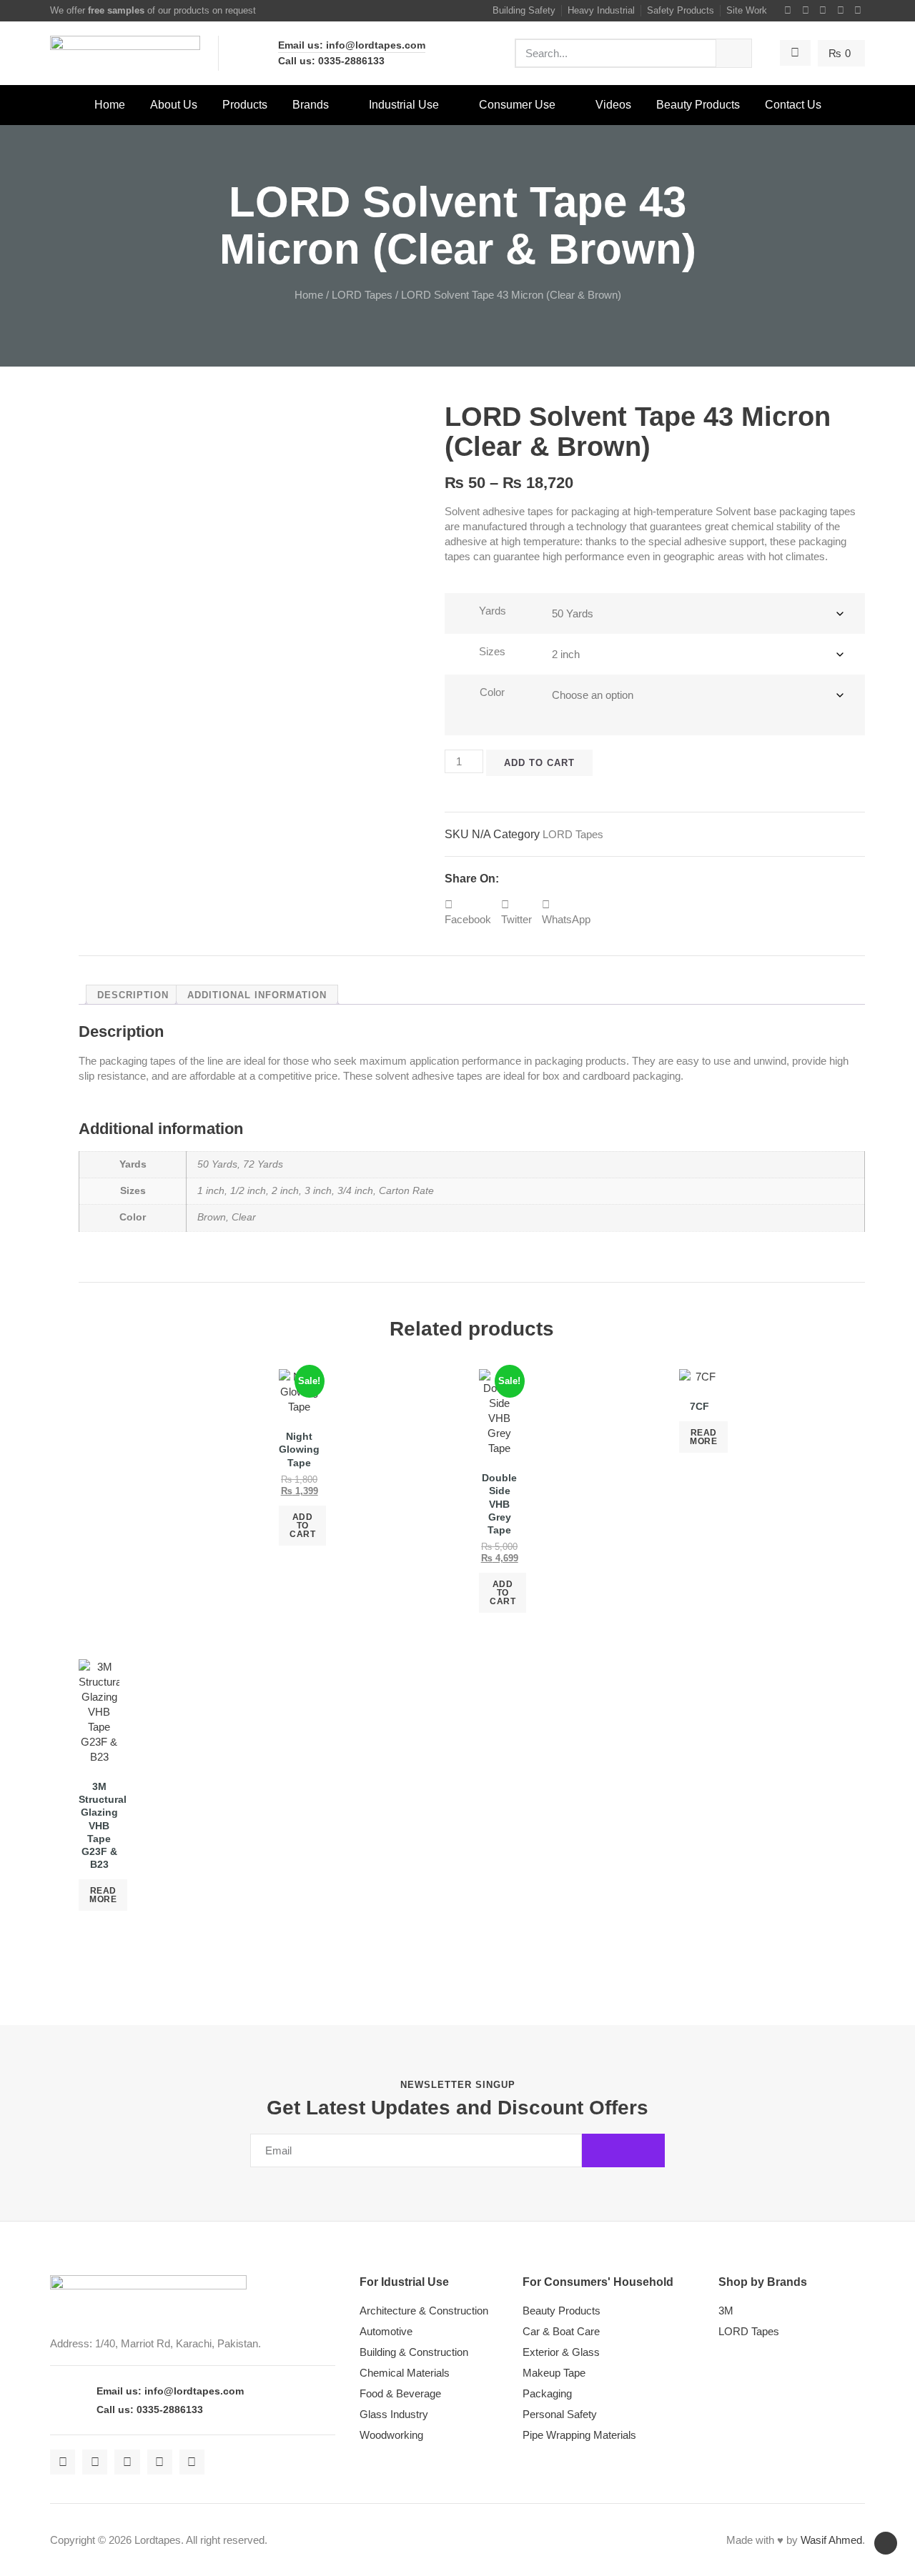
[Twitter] (806, 11)
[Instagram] (823, 11)
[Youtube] (841, 11)
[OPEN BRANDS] (338, 105)
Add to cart (539, 763)
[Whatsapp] (859, 11)
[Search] (734, 53)
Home (309, 295)
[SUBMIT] (623, 2150)
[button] (468, 912)
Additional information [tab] (257, 995)
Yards (493, 611)
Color (492, 692)
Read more (703, 1437)
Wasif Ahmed (831, 2540)
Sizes (492, 651)
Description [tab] (133, 995)
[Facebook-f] (788, 11)
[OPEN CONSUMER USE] (565, 105)
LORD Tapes (362, 295)
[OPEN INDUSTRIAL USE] (448, 105)
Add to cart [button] (302, 1526)
